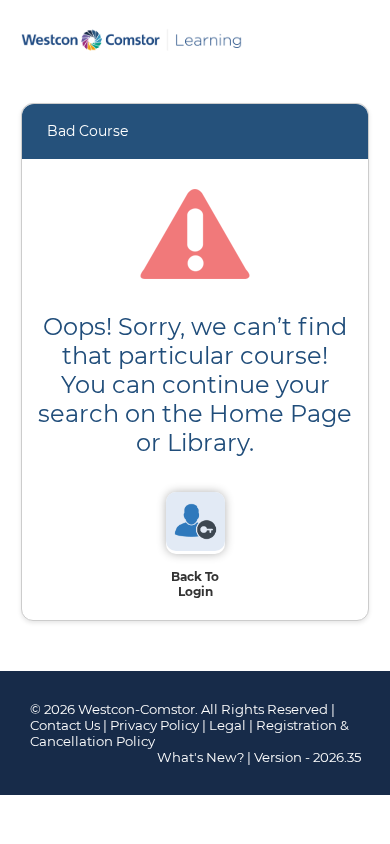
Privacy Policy (154, 725)
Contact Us (65, 725)
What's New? (200, 757)
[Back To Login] (195, 546)
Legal (227, 725)
